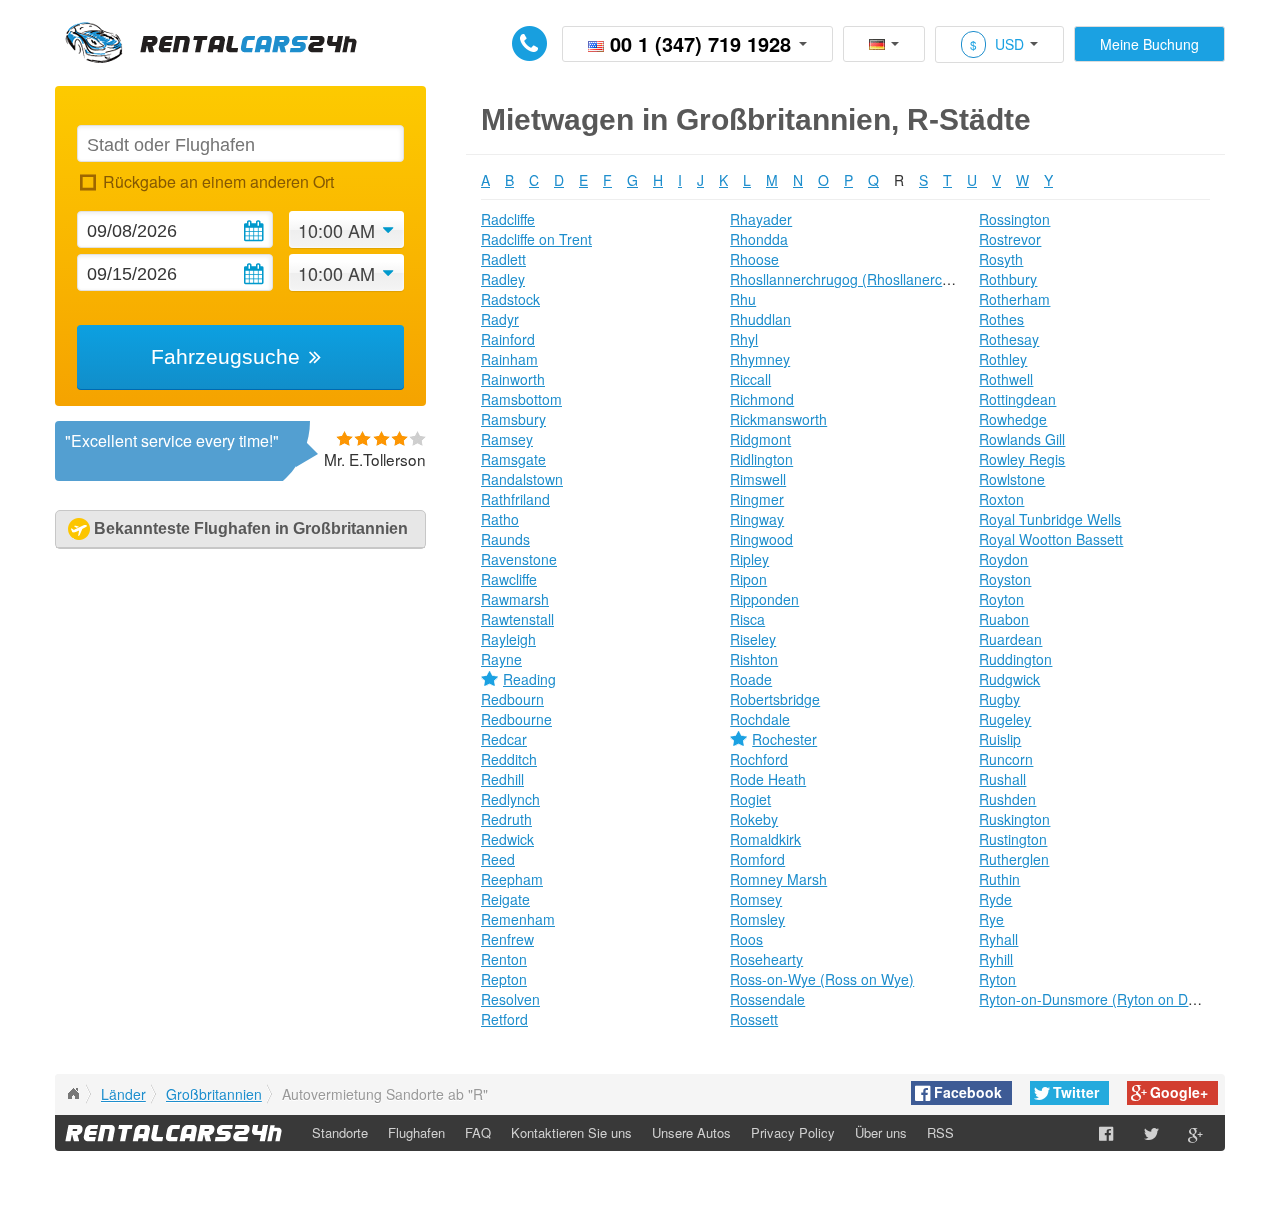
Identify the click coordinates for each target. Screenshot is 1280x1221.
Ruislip (1000, 739)
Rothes (1001, 319)
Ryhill (996, 959)
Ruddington (1015, 659)
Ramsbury (513, 419)
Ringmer (757, 499)
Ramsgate (513, 459)
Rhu (743, 299)
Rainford (508, 339)
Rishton (754, 659)
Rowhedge (1013, 419)
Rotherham (1014, 299)
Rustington (1013, 839)
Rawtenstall (517, 619)
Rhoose (754, 259)
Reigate (505, 899)
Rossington (1014, 219)
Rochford (759, 759)
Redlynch (510, 799)
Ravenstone (519, 559)
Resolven (510, 999)
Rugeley (1005, 719)
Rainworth (513, 379)
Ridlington (761, 459)
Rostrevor (1010, 239)
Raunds (505, 539)
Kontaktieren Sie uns (571, 1132)
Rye (991, 919)
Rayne (501, 659)
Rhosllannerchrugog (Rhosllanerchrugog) (861, 279)
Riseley (753, 639)
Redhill (502, 779)
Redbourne (516, 719)
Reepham (512, 879)
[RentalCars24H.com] (73, 1094)
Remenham (518, 919)
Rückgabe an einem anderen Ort (218, 181)
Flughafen (416, 1132)
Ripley (749, 559)
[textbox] (240, 143)
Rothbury (1008, 279)
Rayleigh (508, 639)
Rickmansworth (778, 419)
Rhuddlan (760, 319)
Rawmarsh (515, 599)
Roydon (1003, 559)
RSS (940, 1132)
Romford (757, 859)
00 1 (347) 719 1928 (700, 43)
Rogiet (750, 799)
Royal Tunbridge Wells (1050, 519)
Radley (503, 279)
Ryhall (998, 939)
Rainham (509, 359)
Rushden (1007, 799)
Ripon (748, 579)
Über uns (881, 1132)
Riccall (750, 379)
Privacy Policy (793, 1132)
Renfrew (507, 939)
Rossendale (767, 999)
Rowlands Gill (1022, 439)
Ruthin (999, 879)
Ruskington (1014, 819)
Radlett (503, 259)
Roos (746, 939)
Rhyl (744, 339)
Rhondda (759, 239)
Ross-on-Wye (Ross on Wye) (822, 979)
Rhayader (761, 219)
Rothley (1003, 359)
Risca (747, 619)
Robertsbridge (775, 699)
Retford (504, 1019)
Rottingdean (1017, 399)
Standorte (340, 1132)
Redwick (507, 839)
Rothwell (1006, 379)
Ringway (757, 519)
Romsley (757, 919)
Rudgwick (1009, 679)
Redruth (506, 819)
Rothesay (1009, 339)
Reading (529, 679)
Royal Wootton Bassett (1051, 539)
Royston (1005, 579)
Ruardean (1010, 639)
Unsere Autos (691, 1132)
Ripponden (764, 599)
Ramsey (507, 439)
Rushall (1002, 779)
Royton (1001, 599)
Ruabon (1004, 619)
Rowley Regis (1022, 459)
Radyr (500, 319)
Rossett (754, 1019)
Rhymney (760, 359)
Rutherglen (1014, 859)
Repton (504, 979)
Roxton (1001, 499)
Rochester (784, 739)
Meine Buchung (1149, 44)
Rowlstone (1012, 479)
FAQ (478, 1132)
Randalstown (522, 479)
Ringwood (761, 539)
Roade (751, 679)
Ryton (997, 979)
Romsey (756, 899)
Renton (504, 959)
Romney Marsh (778, 879)
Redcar (504, 739)
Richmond (762, 399)
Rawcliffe (509, 579)
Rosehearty (766, 959)
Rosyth (1001, 259)
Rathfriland (515, 499)
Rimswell (758, 479)
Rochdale (760, 719)
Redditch (509, 759)
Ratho (500, 519)
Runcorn (1006, 759)
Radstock (510, 299)
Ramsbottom (521, 399)
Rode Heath (768, 779)
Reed (498, 859)
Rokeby (754, 819)
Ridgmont (760, 439)
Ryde (995, 899)
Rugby (999, 699)
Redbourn (512, 699)
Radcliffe (508, 219)
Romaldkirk (765, 839)
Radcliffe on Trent (536, 239)
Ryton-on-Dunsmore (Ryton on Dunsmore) (1114, 999)
